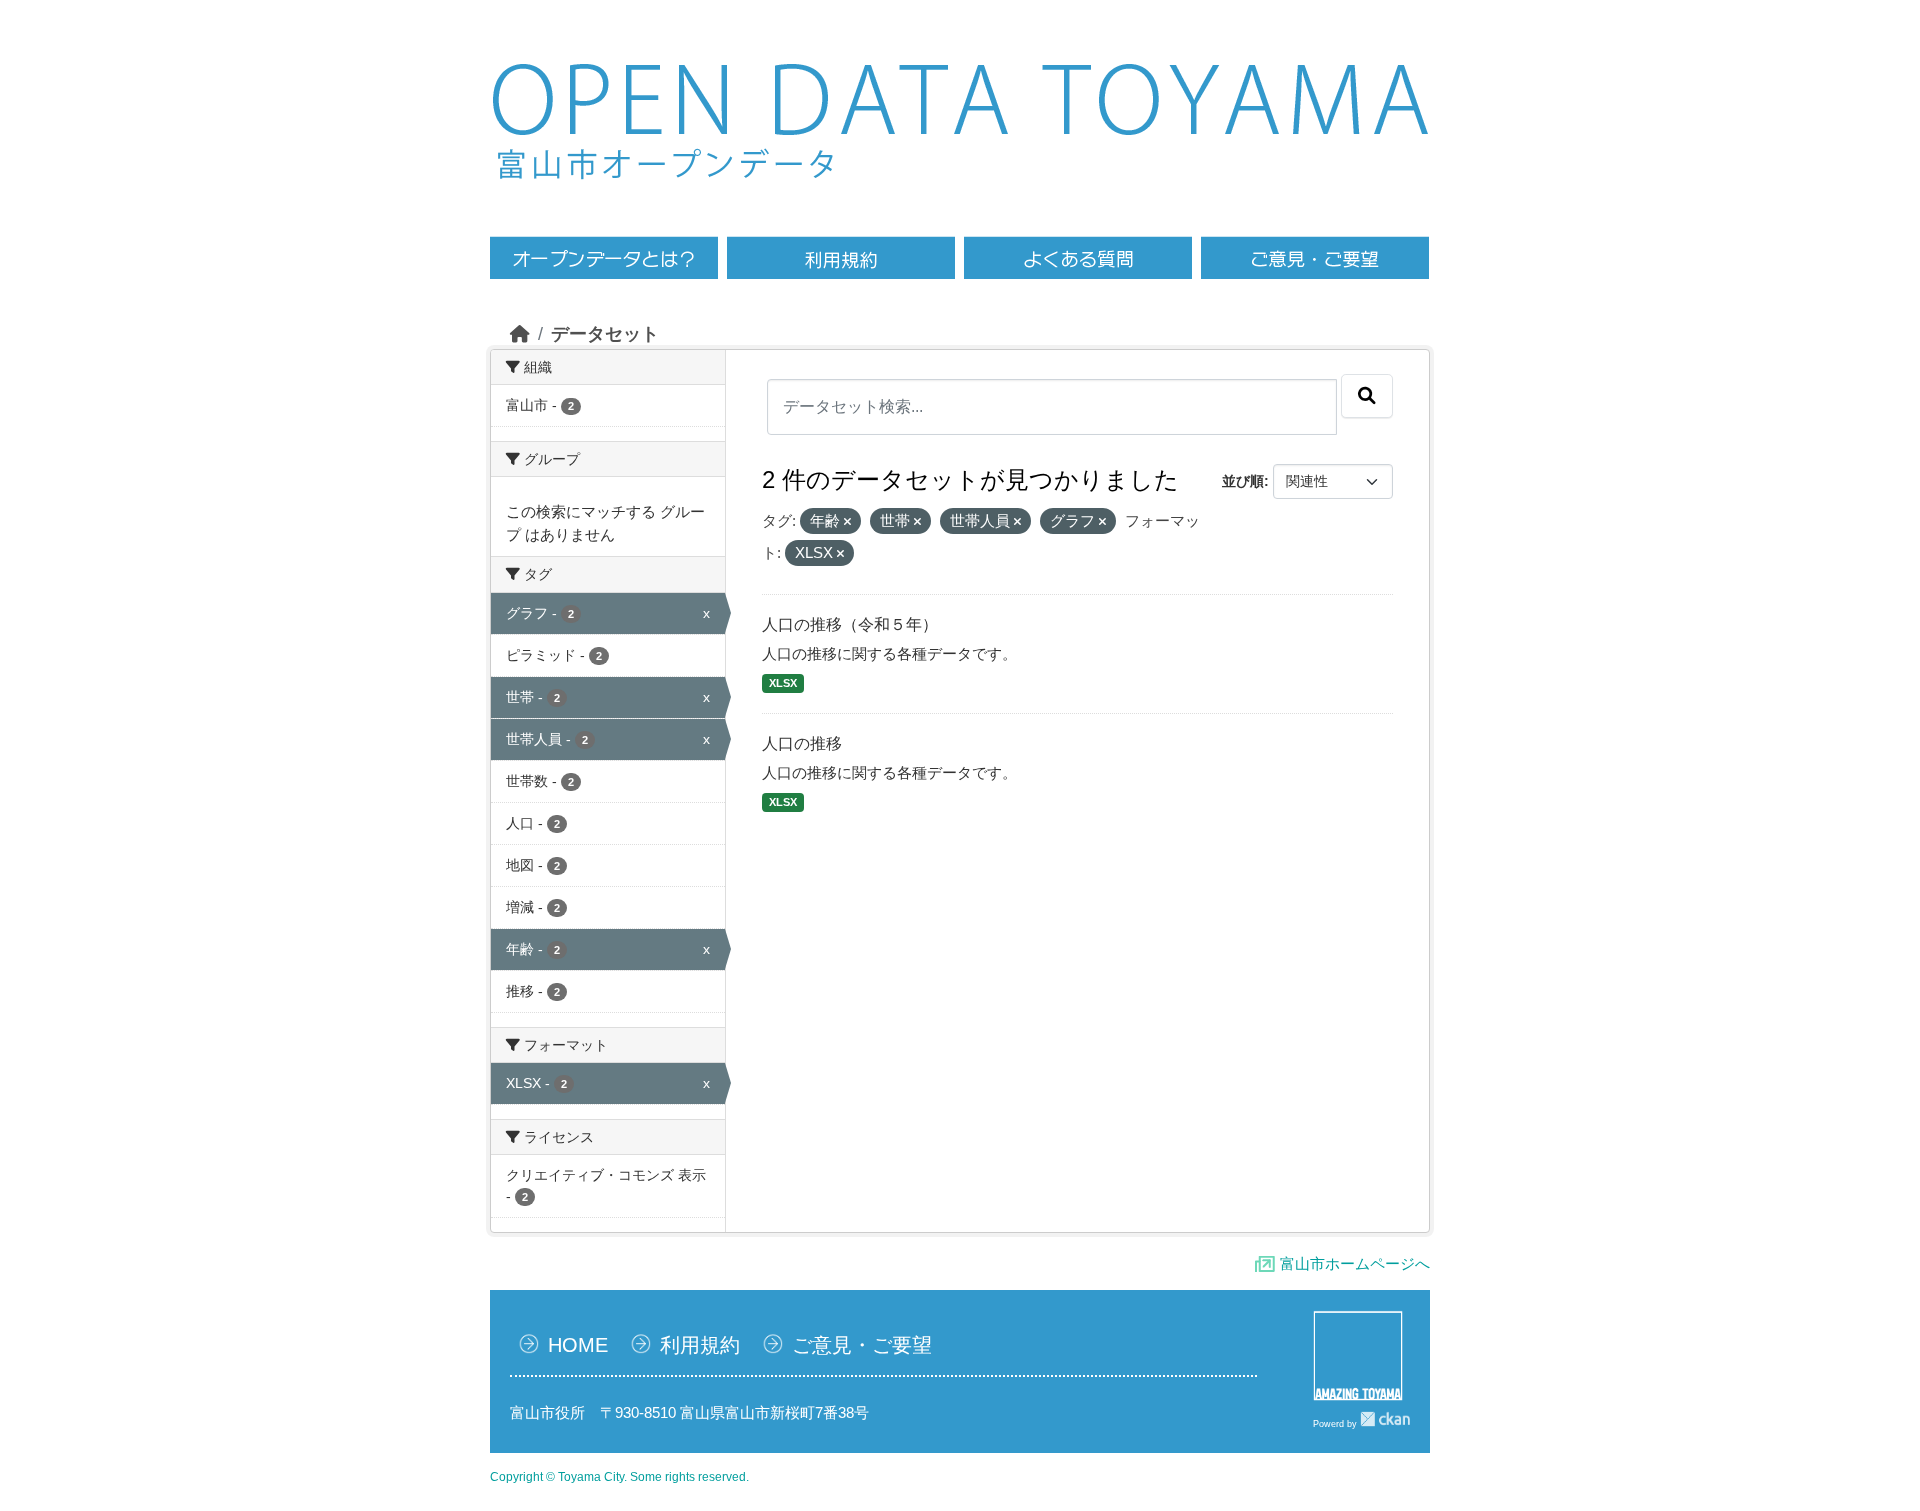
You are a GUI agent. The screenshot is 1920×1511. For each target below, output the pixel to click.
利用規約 (700, 1345)
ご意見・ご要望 (862, 1345)
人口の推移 (802, 743)
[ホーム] (520, 334)
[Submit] (1367, 396)
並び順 (1243, 481)
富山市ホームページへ (1355, 1263)
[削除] (847, 522)
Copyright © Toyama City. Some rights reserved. (619, 1477)
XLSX (783, 683)
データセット (605, 334)
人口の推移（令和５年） (850, 624)
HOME (578, 1345)
